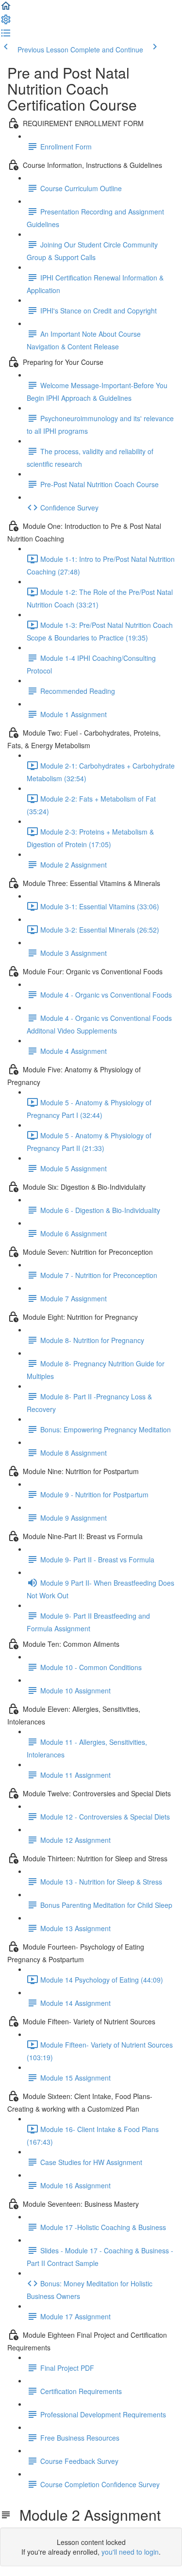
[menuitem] (6, 22)
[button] (6, 9)
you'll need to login (130, 2552)
